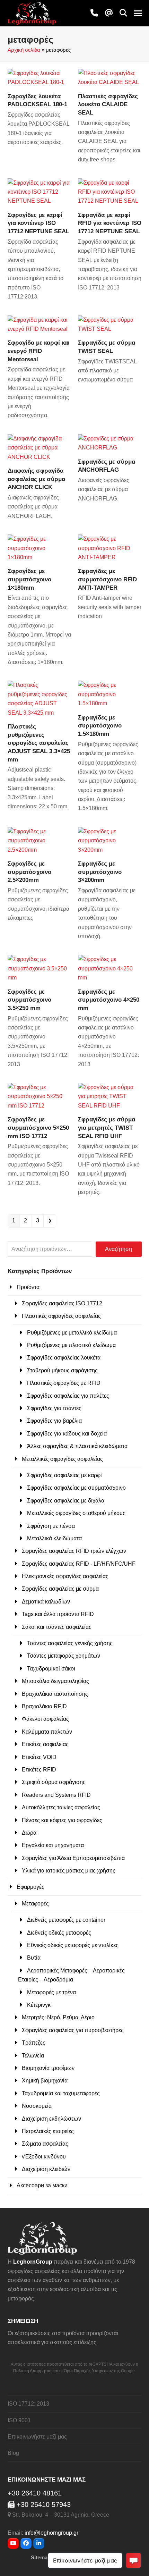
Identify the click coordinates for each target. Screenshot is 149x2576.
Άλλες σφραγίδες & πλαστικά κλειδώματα (77, 1446)
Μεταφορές (35, 1904)
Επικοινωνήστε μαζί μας (37, 2437)
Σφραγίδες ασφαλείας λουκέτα (64, 1358)
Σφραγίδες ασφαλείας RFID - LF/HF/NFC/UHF (79, 1564)
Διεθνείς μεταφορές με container (66, 1920)
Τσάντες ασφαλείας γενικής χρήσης (70, 1643)
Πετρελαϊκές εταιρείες (48, 2131)
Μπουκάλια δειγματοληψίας (55, 1681)
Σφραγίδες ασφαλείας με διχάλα (66, 1501)
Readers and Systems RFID (56, 1795)
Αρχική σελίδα (24, 50)
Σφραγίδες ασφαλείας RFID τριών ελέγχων (74, 1551)
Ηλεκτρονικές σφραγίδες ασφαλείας (65, 1576)
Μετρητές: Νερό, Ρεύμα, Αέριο (58, 2017)
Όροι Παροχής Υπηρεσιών (88, 2371)
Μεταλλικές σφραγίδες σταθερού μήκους (76, 1513)
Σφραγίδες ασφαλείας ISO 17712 (62, 1303)
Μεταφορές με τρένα (51, 1992)
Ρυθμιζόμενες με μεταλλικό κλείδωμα (72, 1333)
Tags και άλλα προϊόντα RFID (58, 1614)
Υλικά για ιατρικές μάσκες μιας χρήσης (69, 1871)
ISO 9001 (19, 2420)
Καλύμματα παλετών (47, 1732)
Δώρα (29, 1833)
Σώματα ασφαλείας (45, 2144)
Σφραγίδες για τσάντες (54, 1408)
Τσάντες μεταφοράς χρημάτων (64, 1656)
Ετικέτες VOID (39, 1757)
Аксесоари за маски (42, 2185)
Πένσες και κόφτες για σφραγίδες (62, 1820)
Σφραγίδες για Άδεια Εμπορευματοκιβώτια (73, 1858)
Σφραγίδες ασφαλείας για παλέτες (68, 1396)
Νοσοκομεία (37, 2106)
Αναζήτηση (119, 1249)
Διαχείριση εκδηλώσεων (51, 2119)
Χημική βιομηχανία (45, 2081)
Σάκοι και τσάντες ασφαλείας (57, 1627)
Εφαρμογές (30, 1887)
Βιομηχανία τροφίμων (48, 2068)
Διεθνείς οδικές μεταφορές (59, 1933)
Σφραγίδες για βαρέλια (54, 1421)
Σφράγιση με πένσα (51, 1526)
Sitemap (41, 2558)
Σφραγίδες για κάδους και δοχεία (67, 1434)
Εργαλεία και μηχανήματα (53, 1845)
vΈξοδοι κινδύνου (44, 2157)
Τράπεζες (34, 2043)
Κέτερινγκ (39, 2005)
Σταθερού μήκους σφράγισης (62, 1370)
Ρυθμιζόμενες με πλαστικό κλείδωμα (71, 1345)
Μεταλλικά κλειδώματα (54, 1538)
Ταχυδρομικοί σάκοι (51, 1669)
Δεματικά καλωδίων (46, 1602)
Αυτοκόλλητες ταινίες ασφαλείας (61, 1807)
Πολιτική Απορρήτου (32, 2371)
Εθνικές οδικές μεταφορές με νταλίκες (73, 1945)
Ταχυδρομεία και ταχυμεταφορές (61, 2093)
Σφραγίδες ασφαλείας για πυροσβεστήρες (73, 2030)
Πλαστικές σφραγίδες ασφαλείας (61, 1316)
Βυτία (34, 1958)
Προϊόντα (28, 1287)
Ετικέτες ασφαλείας (45, 1744)
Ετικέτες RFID (39, 1770)
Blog (13, 2453)
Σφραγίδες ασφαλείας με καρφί (64, 1475)
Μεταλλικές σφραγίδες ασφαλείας (62, 1459)
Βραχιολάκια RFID (44, 1706)
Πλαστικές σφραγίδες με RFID (64, 1383)
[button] (123, 13)
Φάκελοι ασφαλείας (45, 1719)
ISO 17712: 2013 (28, 2404)
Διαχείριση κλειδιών (46, 2169)
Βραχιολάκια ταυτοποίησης (55, 1694)
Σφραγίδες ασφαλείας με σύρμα (60, 1589)
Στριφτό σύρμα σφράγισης (54, 1782)
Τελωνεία (33, 2056)
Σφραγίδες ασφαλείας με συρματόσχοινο (76, 1488)
